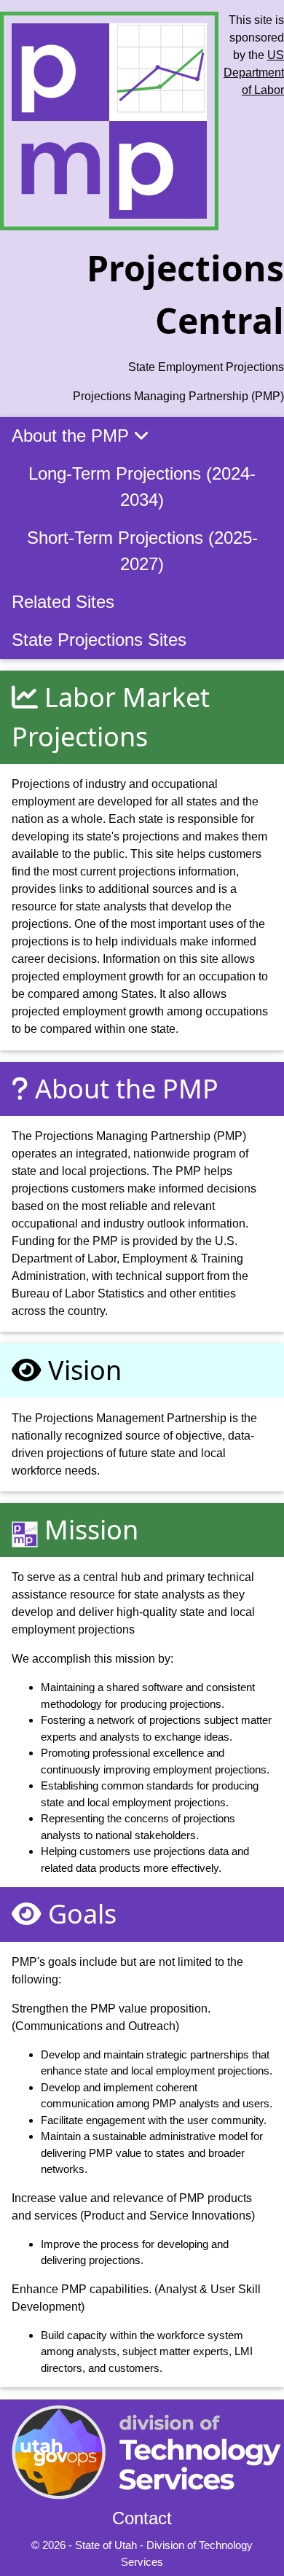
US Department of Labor (254, 73)
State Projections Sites (99, 640)
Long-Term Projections (142, 487)
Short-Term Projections (142, 551)
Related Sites (63, 602)
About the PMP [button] (73, 436)
